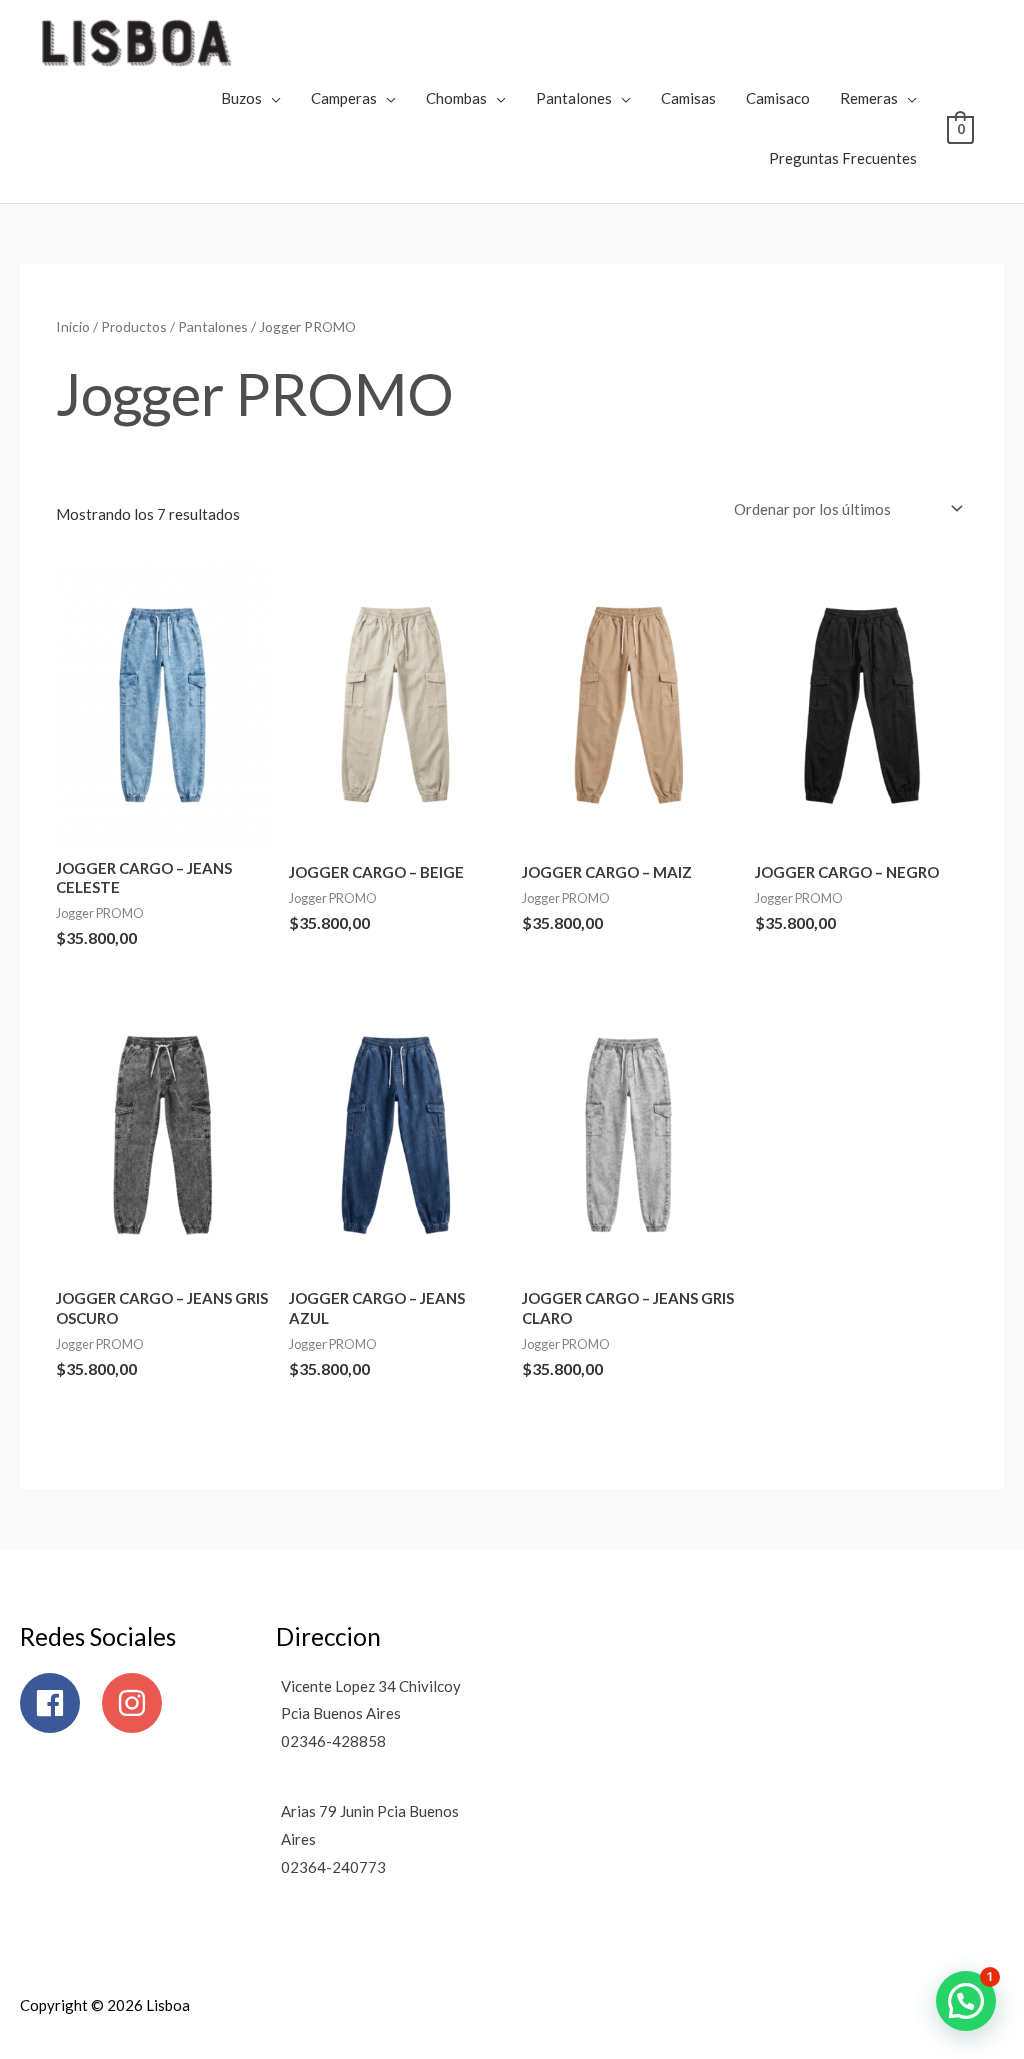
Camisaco (778, 98)
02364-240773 (333, 1867)
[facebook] (59, 1703)
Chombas (456, 98)
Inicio (73, 326)
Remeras (869, 98)
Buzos (241, 98)
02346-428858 (333, 1741)
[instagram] (136, 1703)
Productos (134, 326)
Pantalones (574, 98)
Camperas (344, 98)
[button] (966, 2001)
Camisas (688, 98)
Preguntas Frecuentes (843, 158)
